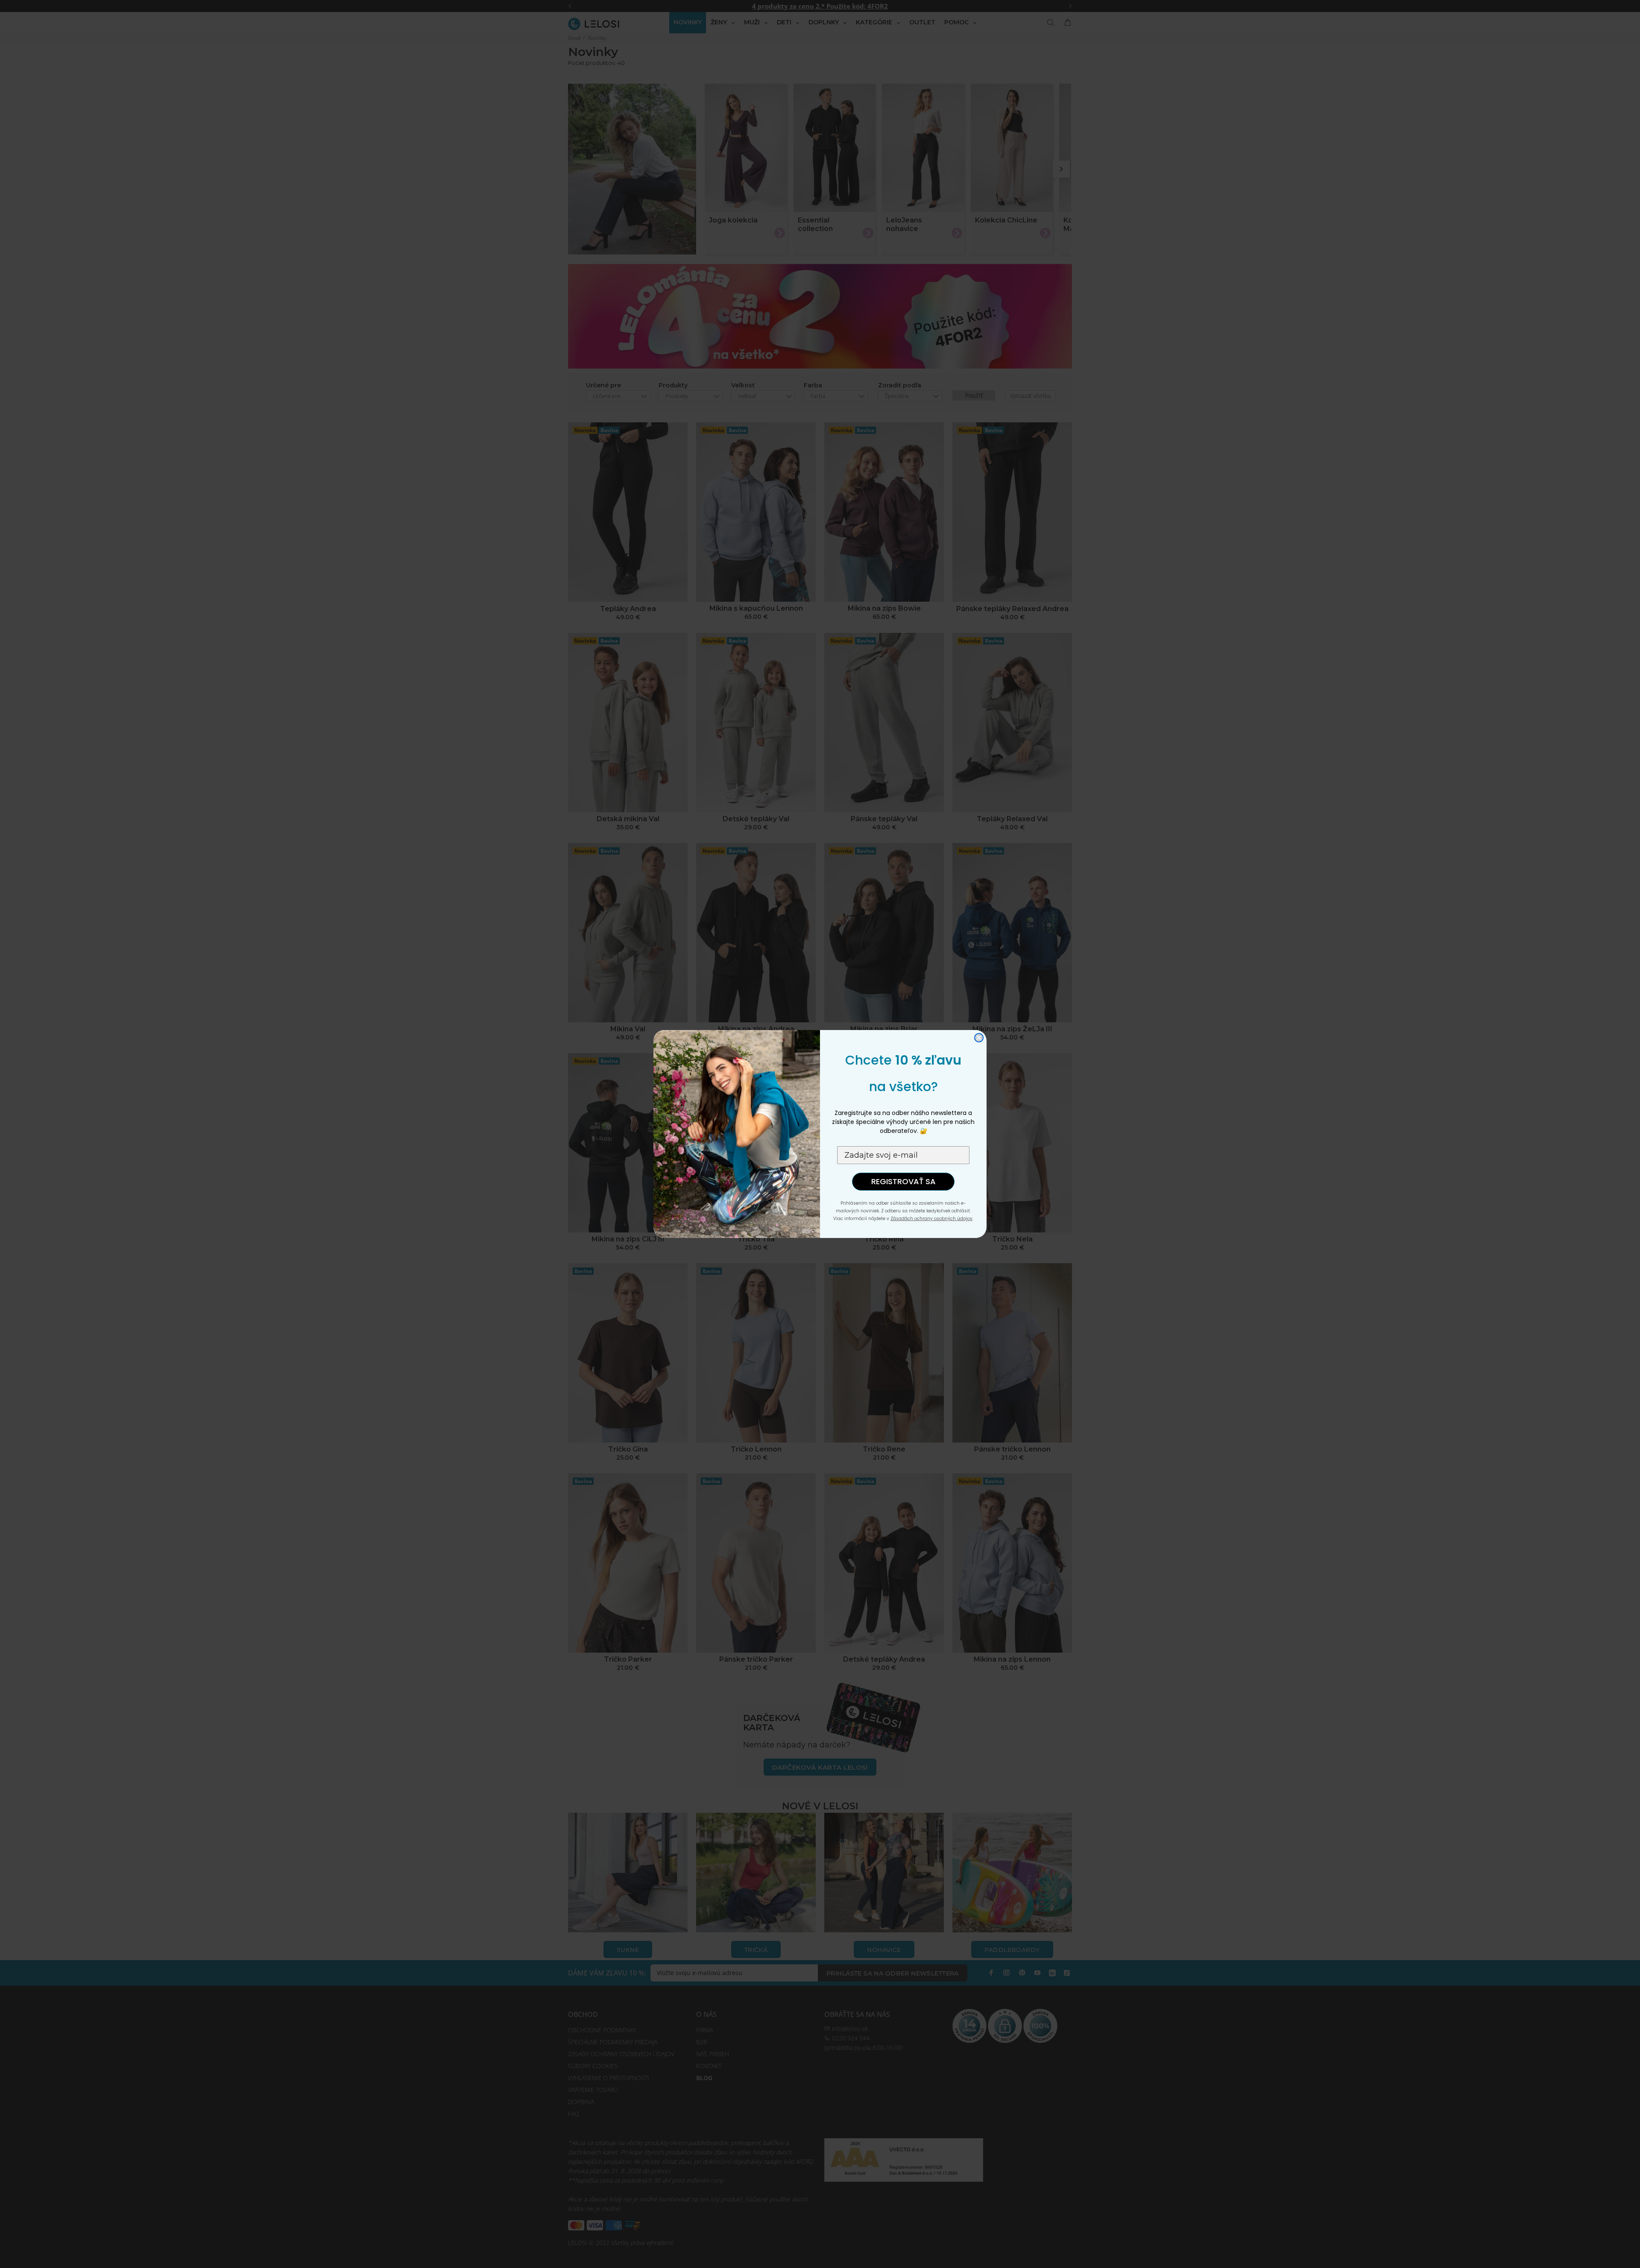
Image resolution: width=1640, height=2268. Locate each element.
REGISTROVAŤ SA (903, 1181)
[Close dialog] (979, 1038)
